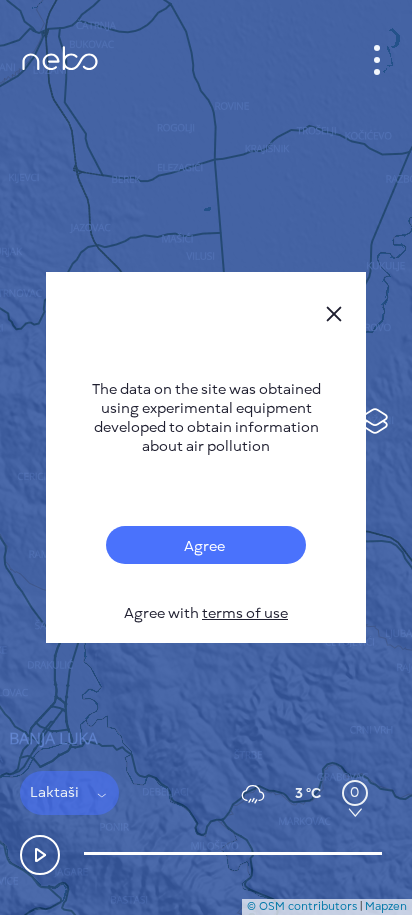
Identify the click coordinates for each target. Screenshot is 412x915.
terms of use (245, 613)
